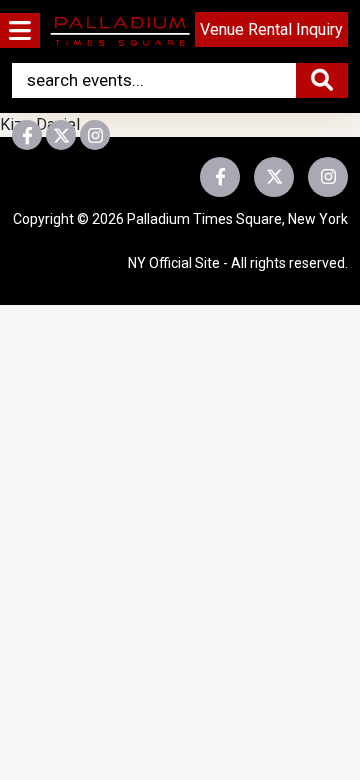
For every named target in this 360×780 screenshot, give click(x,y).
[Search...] (322, 80)
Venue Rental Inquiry (271, 29)
